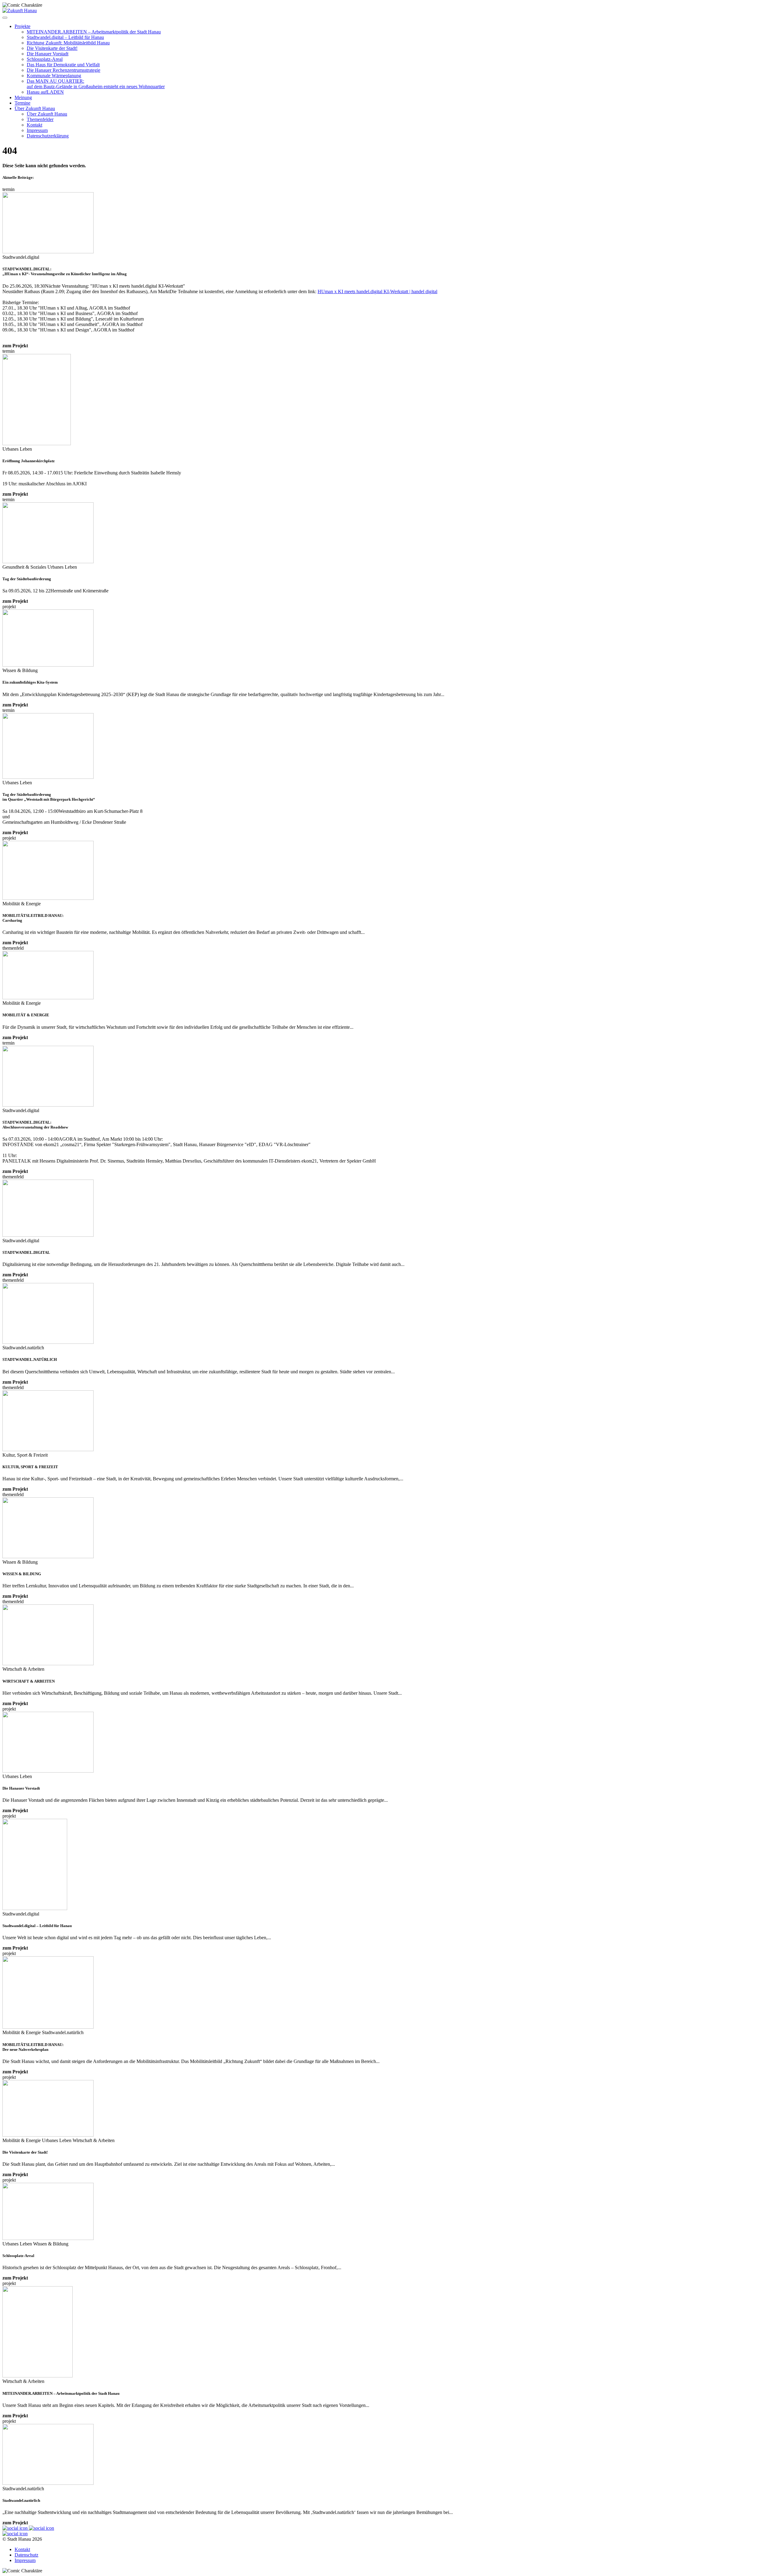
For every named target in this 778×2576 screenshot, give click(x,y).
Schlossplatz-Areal (45, 59)
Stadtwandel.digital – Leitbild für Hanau (65, 37)
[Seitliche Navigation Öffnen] (5, 18)
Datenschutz (26, 2555)
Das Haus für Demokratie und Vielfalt (63, 65)
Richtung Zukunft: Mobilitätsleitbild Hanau (68, 43)
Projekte (22, 26)
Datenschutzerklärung (48, 136)
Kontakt (34, 125)
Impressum (37, 130)
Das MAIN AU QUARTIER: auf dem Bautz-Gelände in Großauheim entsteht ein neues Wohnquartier (96, 84)
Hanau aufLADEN (45, 92)
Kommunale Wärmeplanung (54, 76)
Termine (22, 103)
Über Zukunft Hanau (35, 108)
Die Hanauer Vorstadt (48, 54)
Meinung (23, 97)
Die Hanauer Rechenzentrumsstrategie (64, 70)
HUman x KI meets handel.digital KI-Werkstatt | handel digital (377, 291)
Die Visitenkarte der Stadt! (52, 48)
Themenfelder (40, 119)
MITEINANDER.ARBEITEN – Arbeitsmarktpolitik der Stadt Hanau (94, 32)
